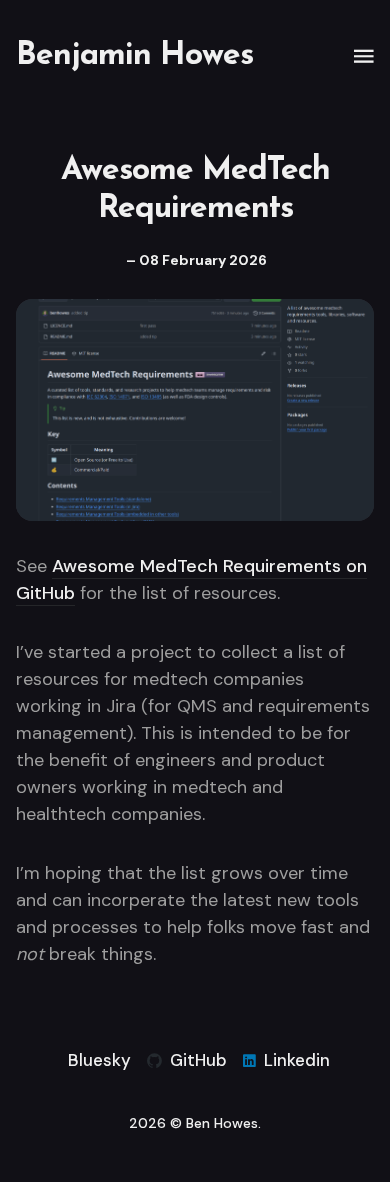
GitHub (198, 1060)
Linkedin (297, 1060)
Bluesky (99, 1060)
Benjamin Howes (134, 56)
